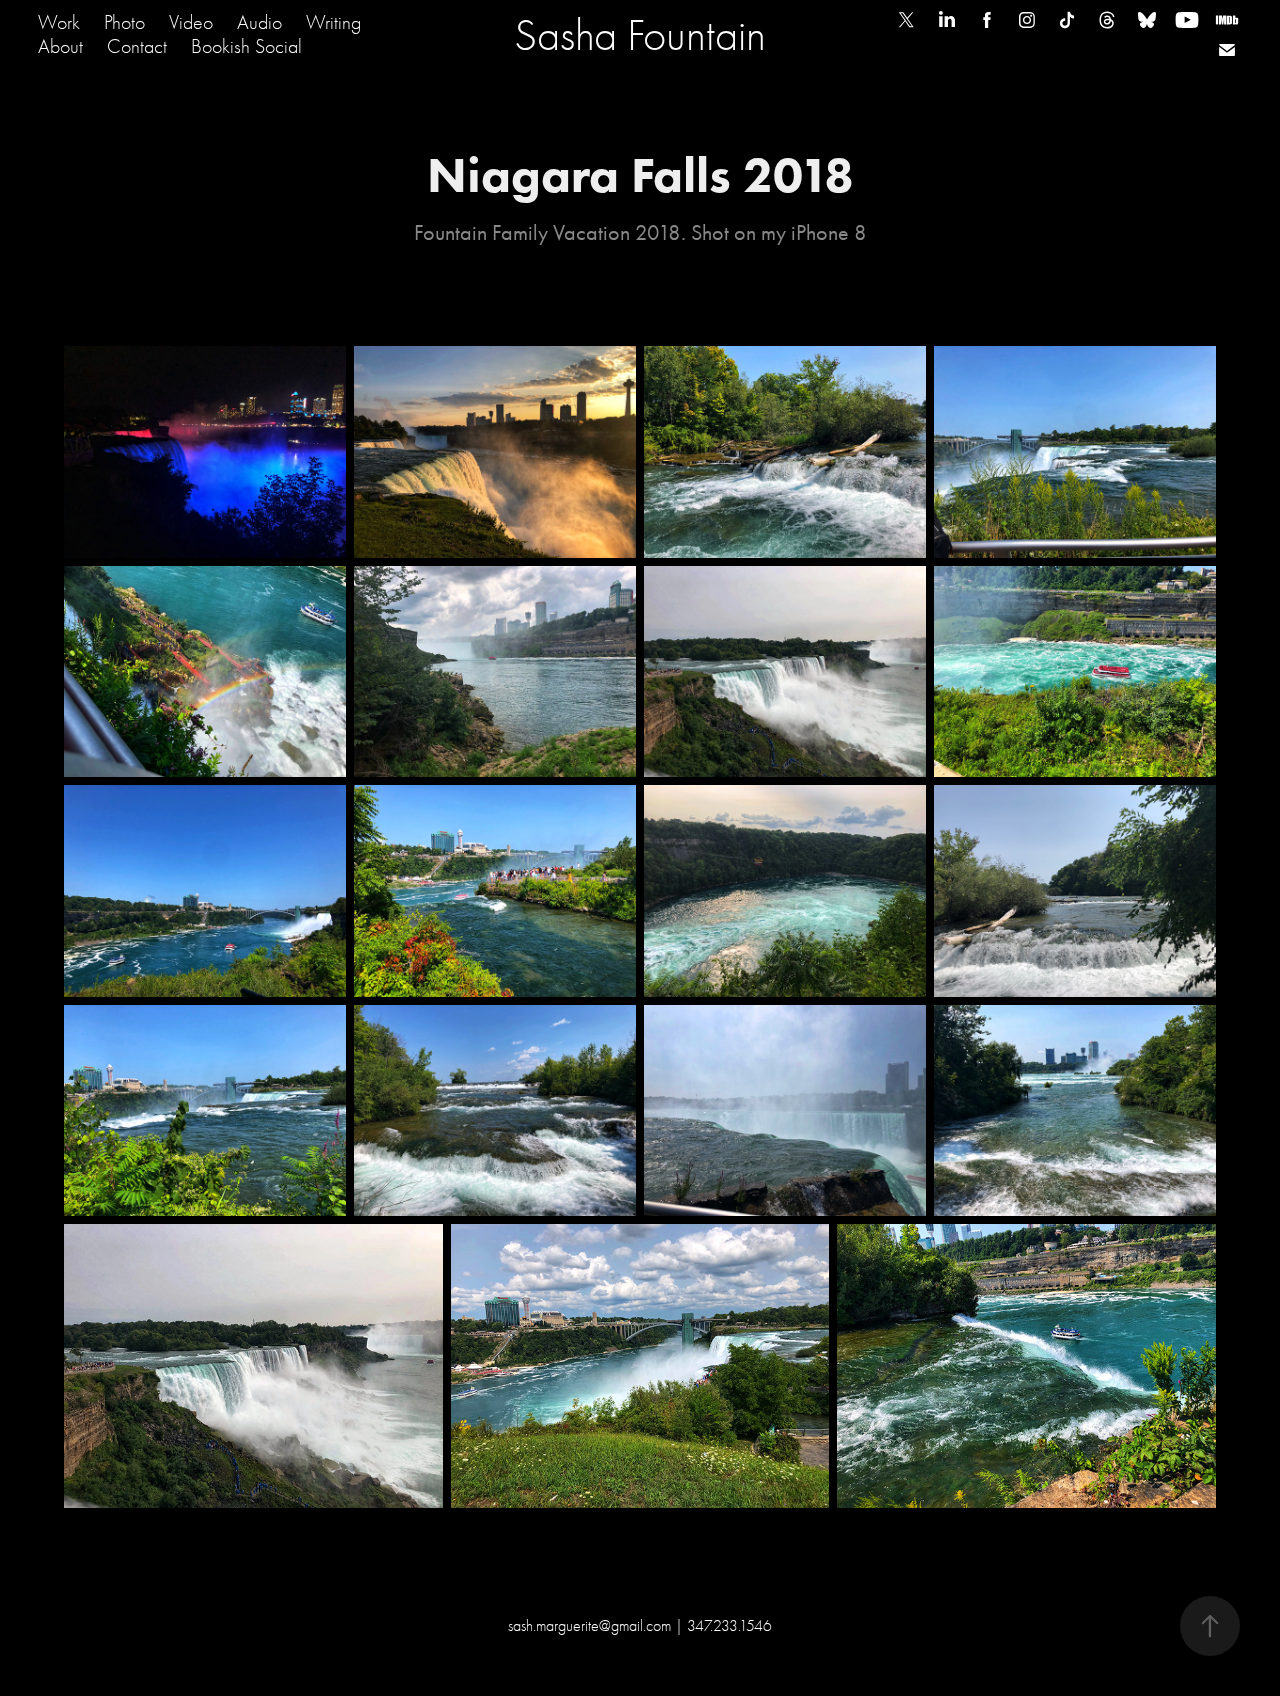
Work (59, 22)
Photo (124, 22)
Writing (333, 22)
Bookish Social (246, 46)
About (60, 46)
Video (191, 22)
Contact (137, 46)
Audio (259, 22)
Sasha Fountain (640, 35)
